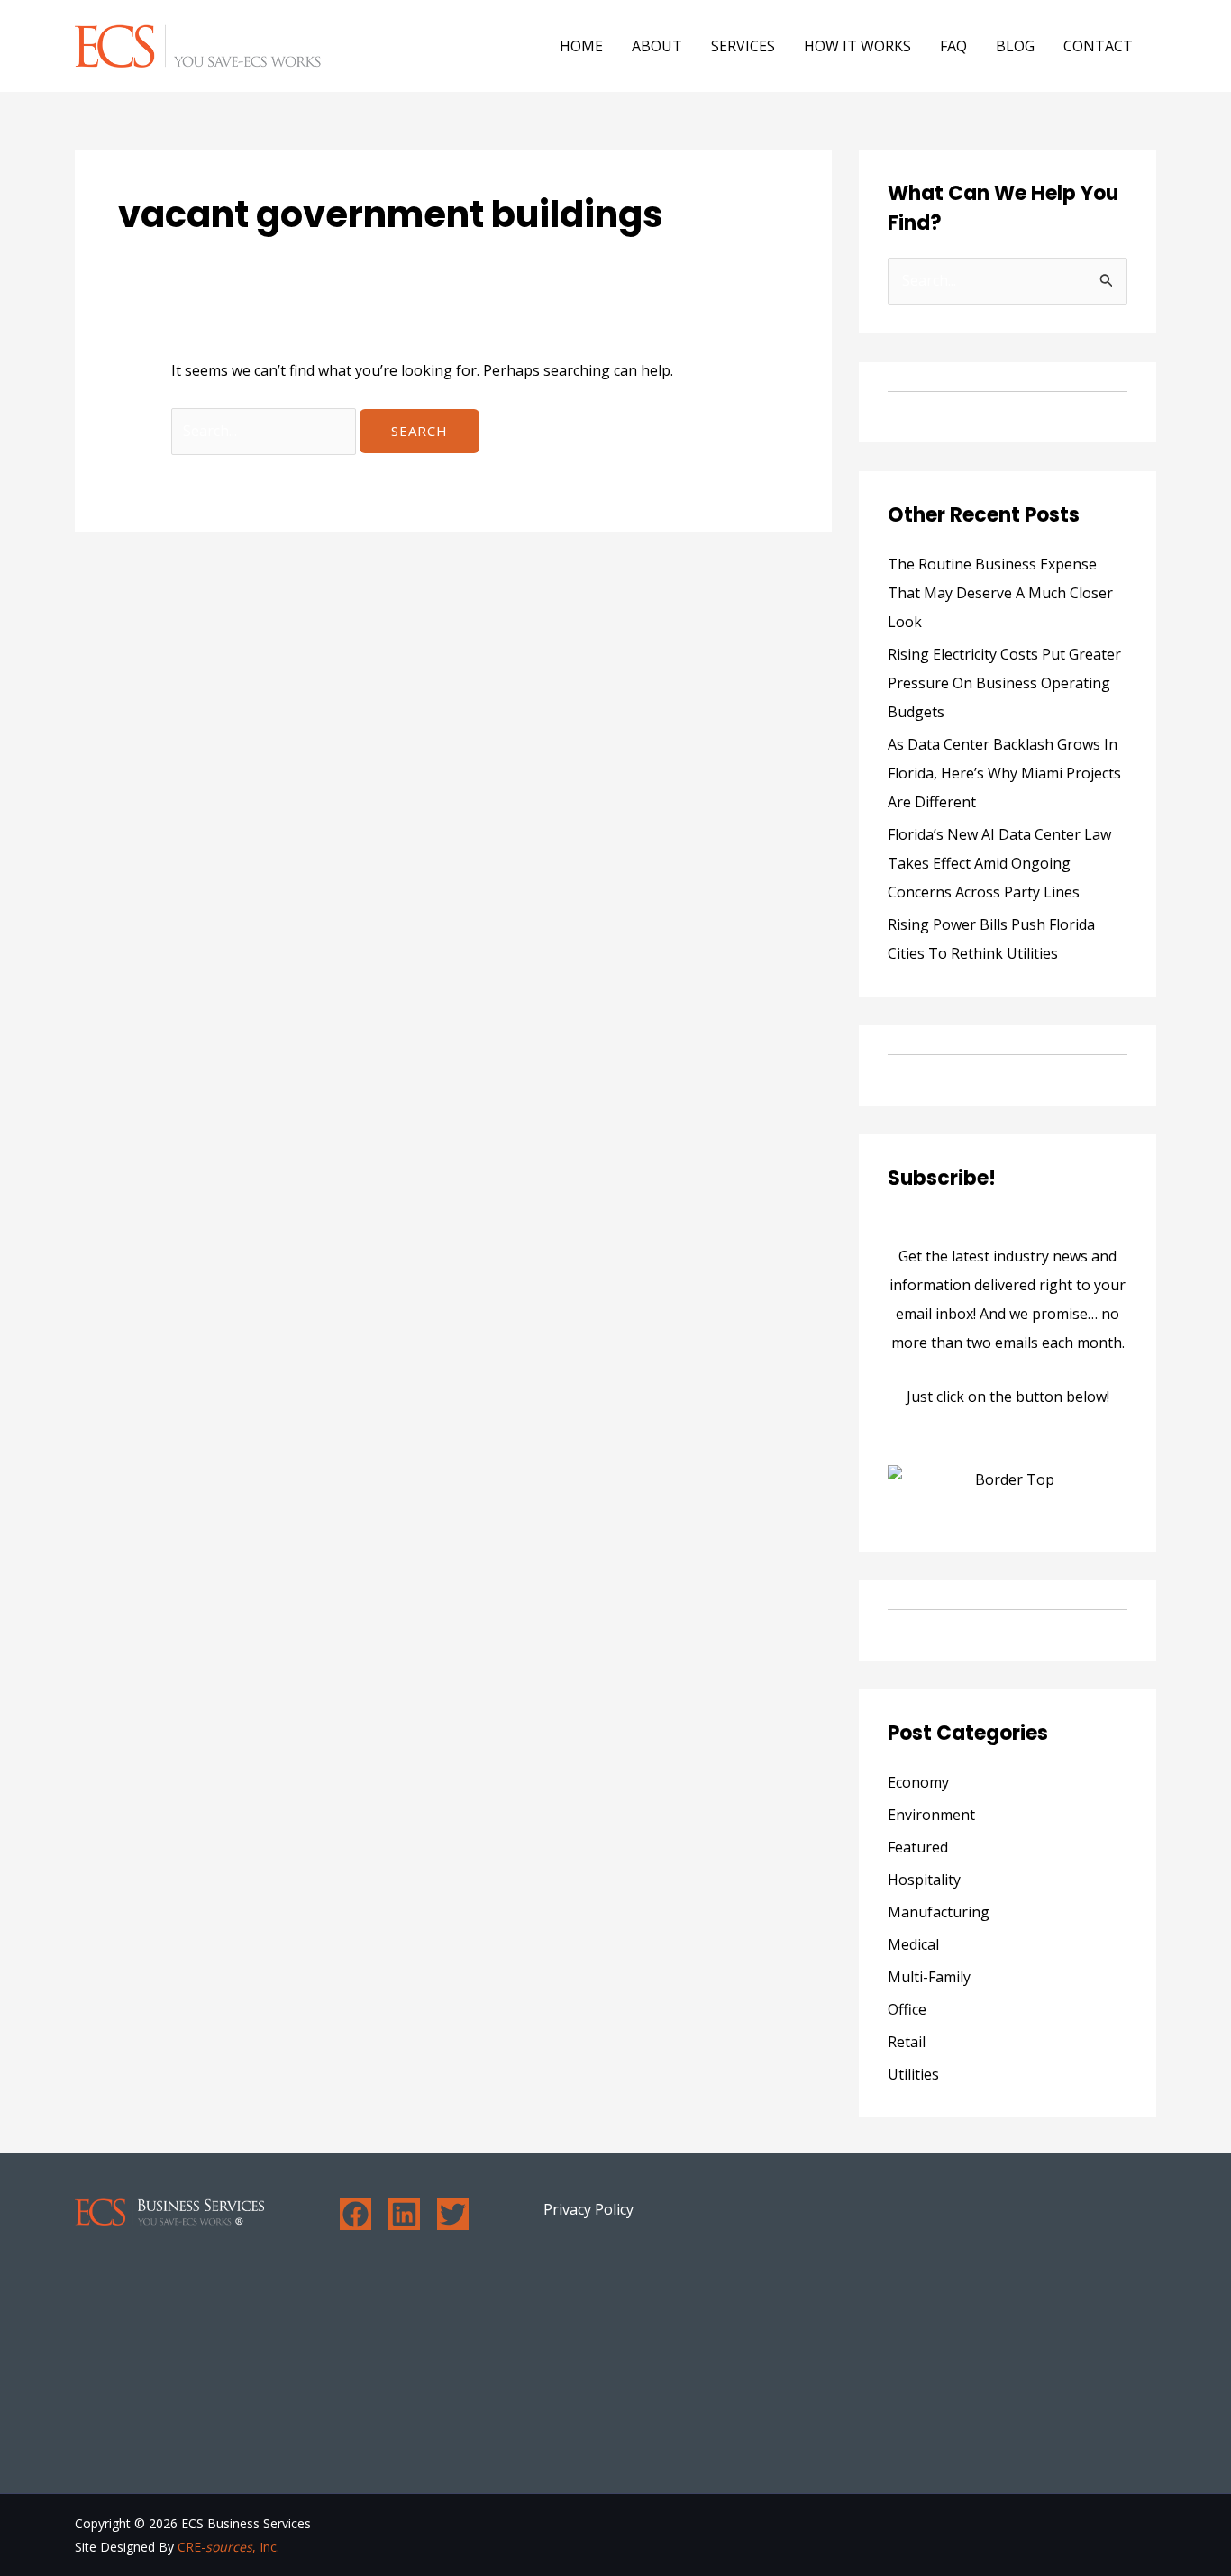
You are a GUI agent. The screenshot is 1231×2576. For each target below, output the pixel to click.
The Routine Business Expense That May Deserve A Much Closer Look (1000, 593)
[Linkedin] (404, 2214)
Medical (913, 1944)
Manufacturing (939, 1912)
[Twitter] (453, 2214)
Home (581, 46)
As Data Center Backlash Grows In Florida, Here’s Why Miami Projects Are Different (1004, 773)
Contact (1098, 46)
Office (907, 2009)
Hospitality (924, 1880)
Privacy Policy (588, 2209)
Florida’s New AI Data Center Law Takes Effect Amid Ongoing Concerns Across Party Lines (999, 863)
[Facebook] (356, 2214)
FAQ (953, 46)
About (657, 46)
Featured (918, 1847)
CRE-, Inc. (228, 2547)
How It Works (857, 46)
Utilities (913, 2074)
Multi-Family (929, 1977)
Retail (907, 2042)
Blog (1015, 46)
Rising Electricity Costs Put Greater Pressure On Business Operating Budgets (1004, 683)
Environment (931, 1815)
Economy (918, 1782)
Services (743, 46)
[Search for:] (265, 431)
